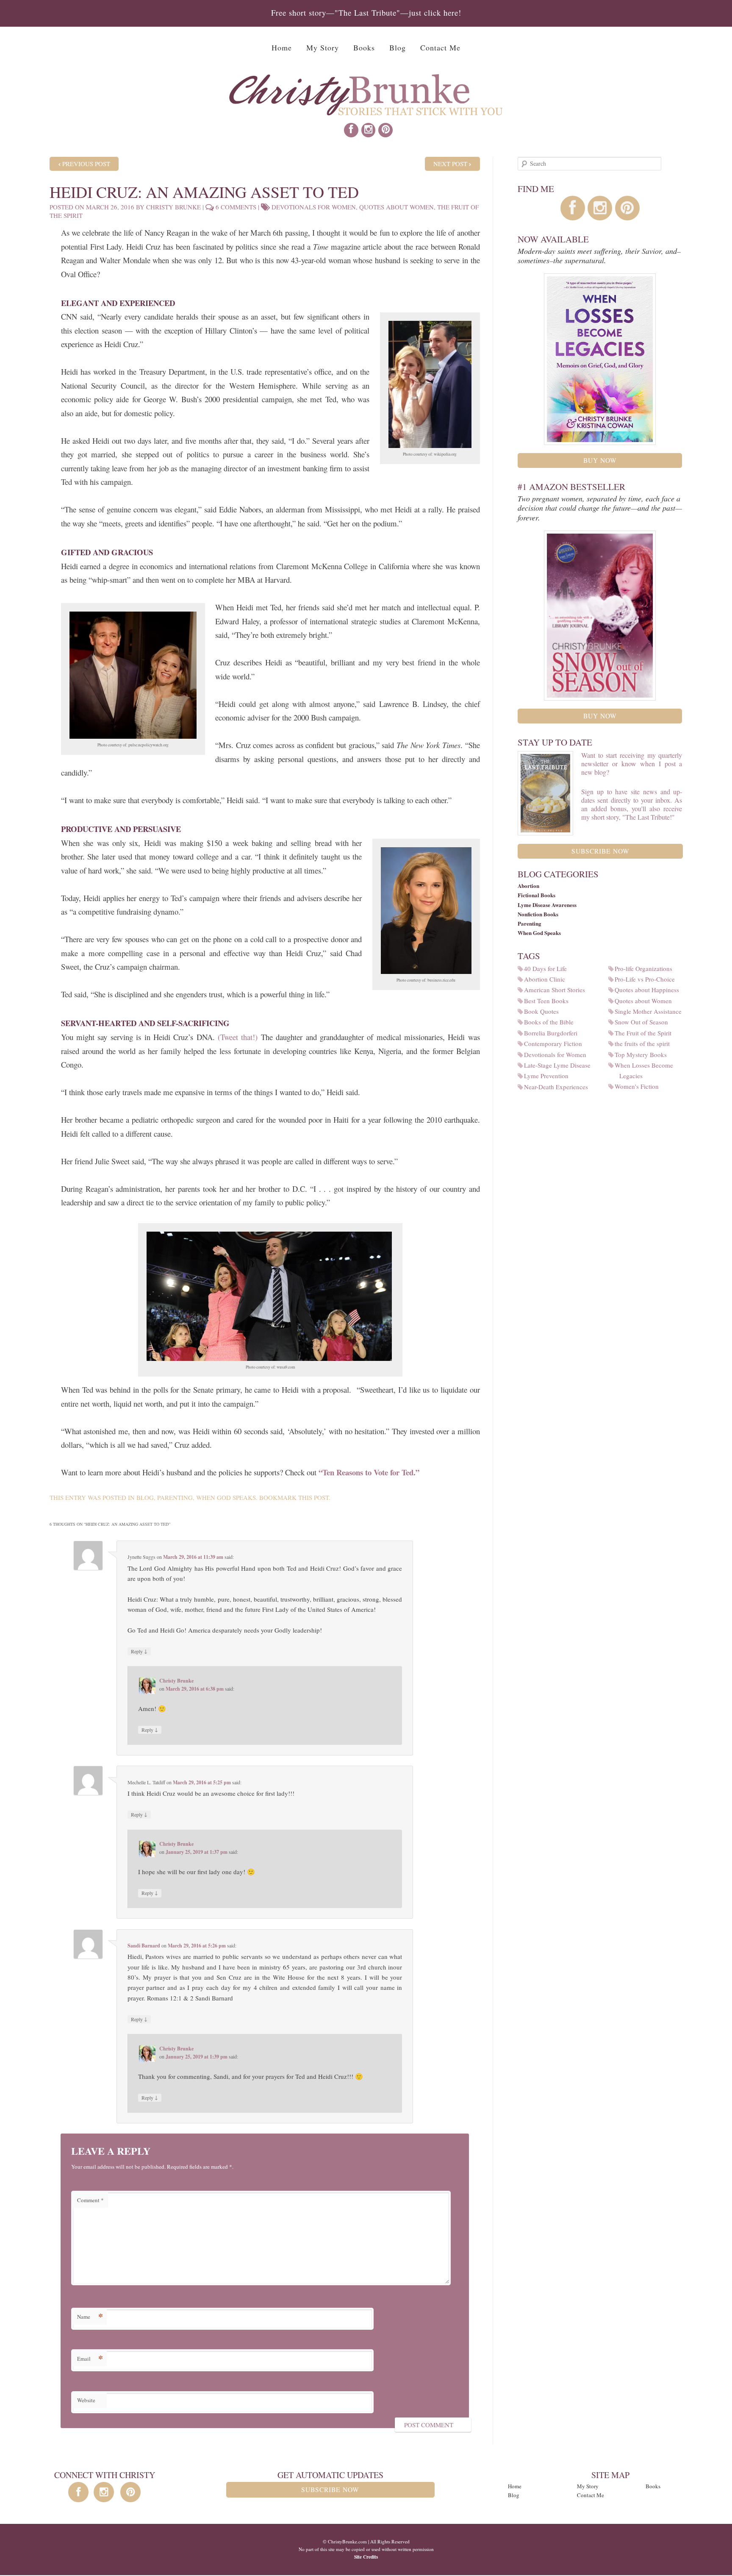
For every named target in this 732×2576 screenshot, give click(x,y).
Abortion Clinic (547, 979)
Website (86, 2400)
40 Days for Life (548, 968)
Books (364, 47)
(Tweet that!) (238, 1037)
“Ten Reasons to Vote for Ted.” (369, 1472)
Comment (90, 2200)
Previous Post (86, 164)
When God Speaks (226, 1497)
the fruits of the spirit (645, 1043)
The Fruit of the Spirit (645, 1033)
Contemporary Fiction (555, 1043)
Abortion (528, 886)
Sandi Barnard (144, 1946)
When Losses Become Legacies (646, 1070)
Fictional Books (537, 895)
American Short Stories (557, 990)
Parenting (175, 1497)
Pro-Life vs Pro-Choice (647, 979)
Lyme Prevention (549, 1076)
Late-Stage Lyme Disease (560, 1065)
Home (282, 47)
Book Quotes (544, 1011)
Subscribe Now (600, 851)
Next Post (450, 164)
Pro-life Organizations (646, 968)
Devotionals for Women (314, 207)
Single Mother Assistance (650, 1011)
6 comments (236, 207)
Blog (398, 47)
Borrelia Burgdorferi (553, 1033)
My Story (323, 47)
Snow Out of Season (644, 1022)
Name (90, 2316)
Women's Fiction (639, 1086)
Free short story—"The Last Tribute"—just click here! (366, 13)
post (321, 1497)
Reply (139, 1651)
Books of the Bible (551, 1022)
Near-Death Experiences (558, 1087)
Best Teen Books (549, 1001)
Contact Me (440, 47)
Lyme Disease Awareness (547, 905)
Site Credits (366, 2557)
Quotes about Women (396, 207)
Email (90, 2358)
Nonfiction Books (538, 914)
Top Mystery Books (643, 1054)
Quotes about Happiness (649, 990)
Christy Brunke (173, 207)
